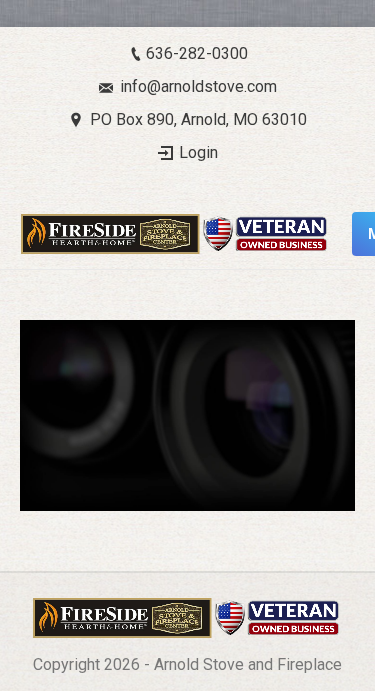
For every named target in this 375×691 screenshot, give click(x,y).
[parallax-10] (187, 415)
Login (198, 152)
